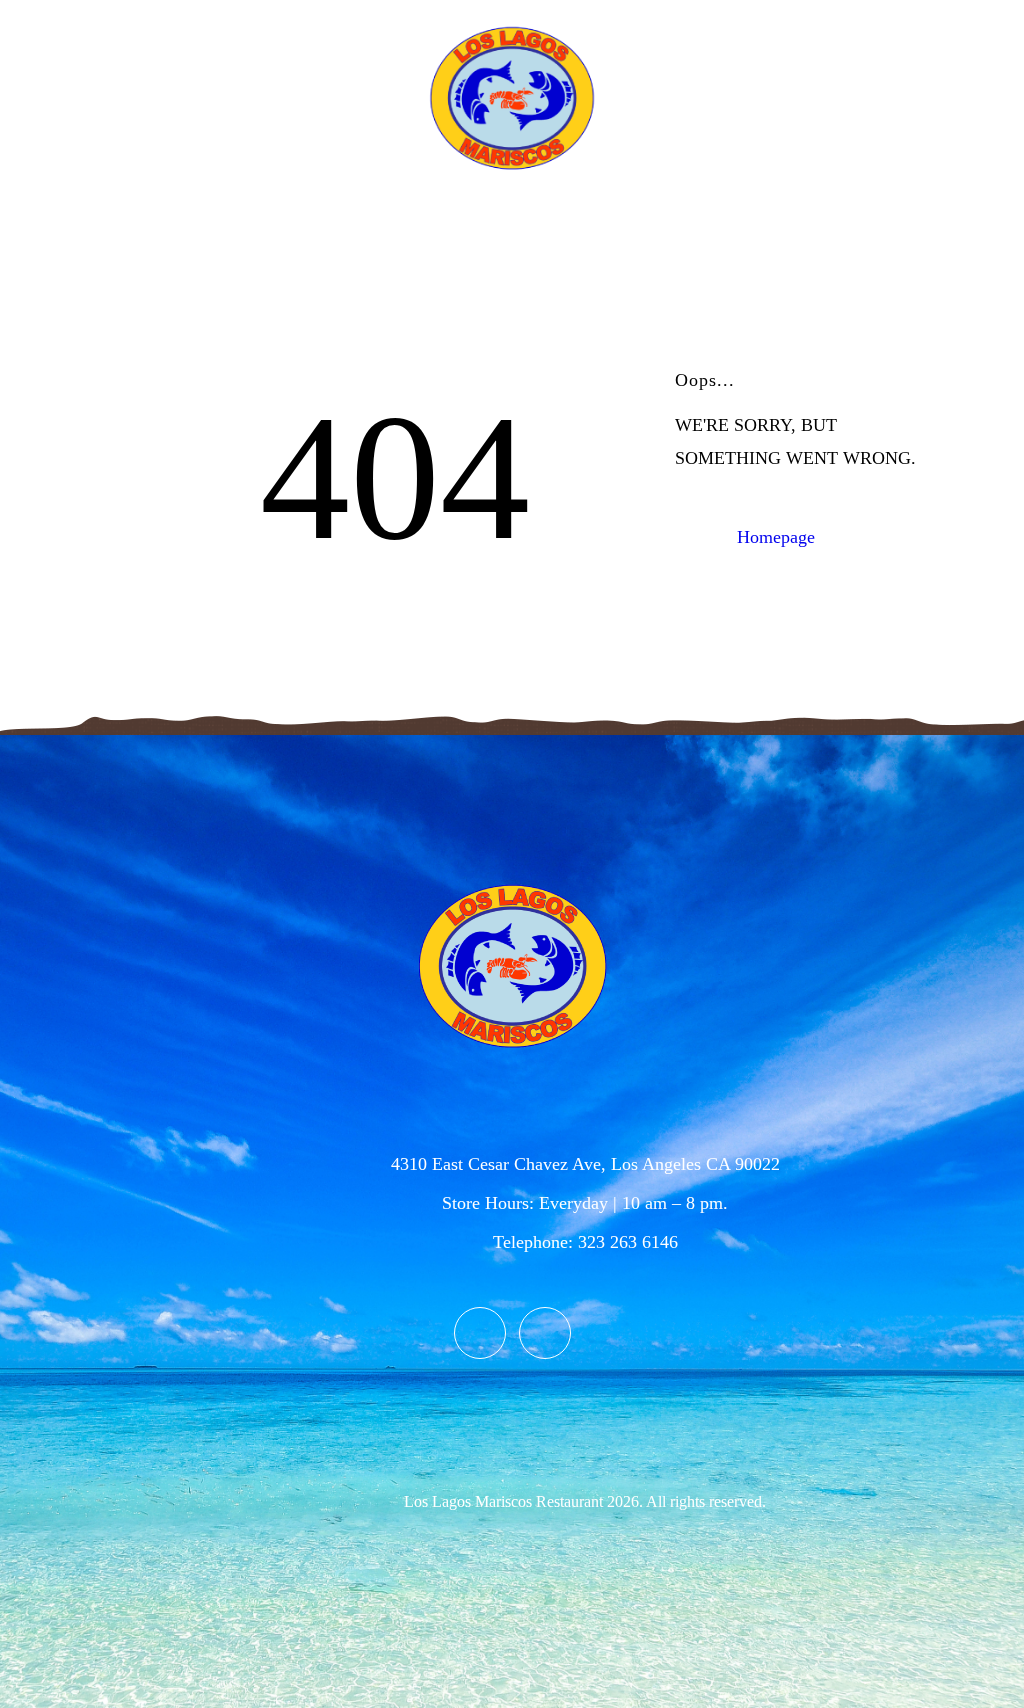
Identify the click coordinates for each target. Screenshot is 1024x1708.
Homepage (776, 537)
